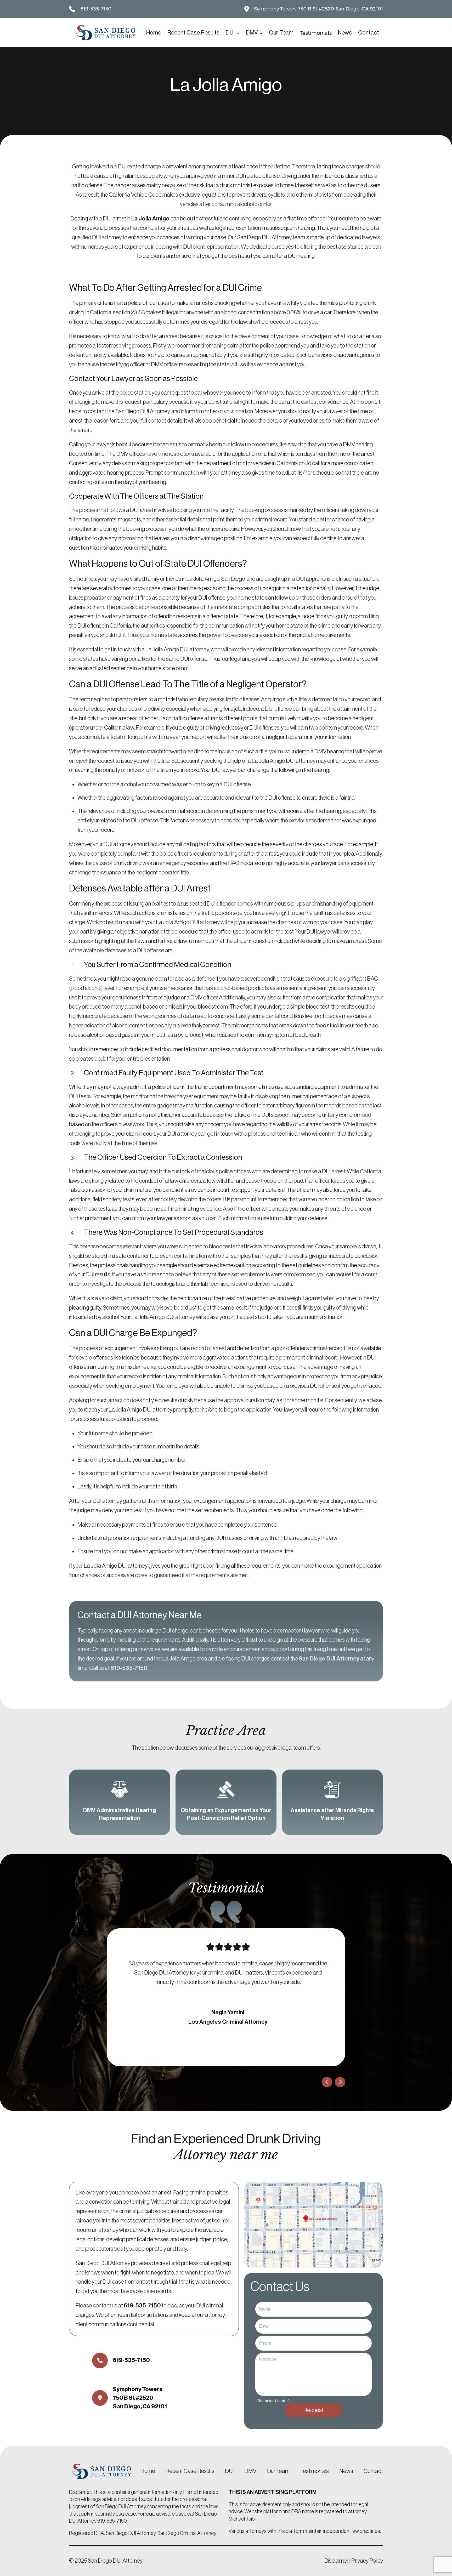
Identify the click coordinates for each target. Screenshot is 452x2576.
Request (313, 2410)
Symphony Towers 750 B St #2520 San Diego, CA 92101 (318, 9)
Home (154, 33)
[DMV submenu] (261, 33)
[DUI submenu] (238, 33)
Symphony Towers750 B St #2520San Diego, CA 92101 (140, 2398)
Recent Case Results (190, 2471)
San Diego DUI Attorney (329, 1659)
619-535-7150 (96, 9)
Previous (327, 2082)
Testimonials (314, 2471)
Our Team (278, 2471)
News (346, 2471)
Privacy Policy (367, 2561)
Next (340, 2082)
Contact (373, 2471)
